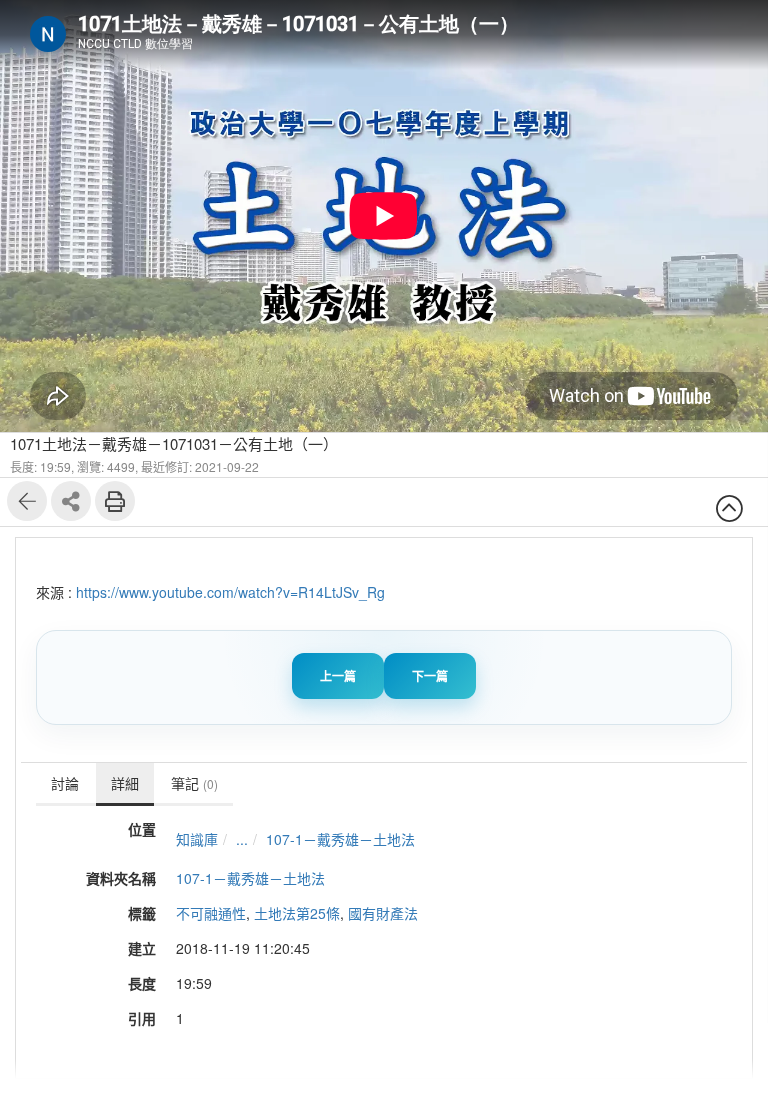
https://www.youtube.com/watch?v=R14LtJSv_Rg (230, 592)
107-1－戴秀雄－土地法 (340, 839)
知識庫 (197, 839)
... (242, 839)
